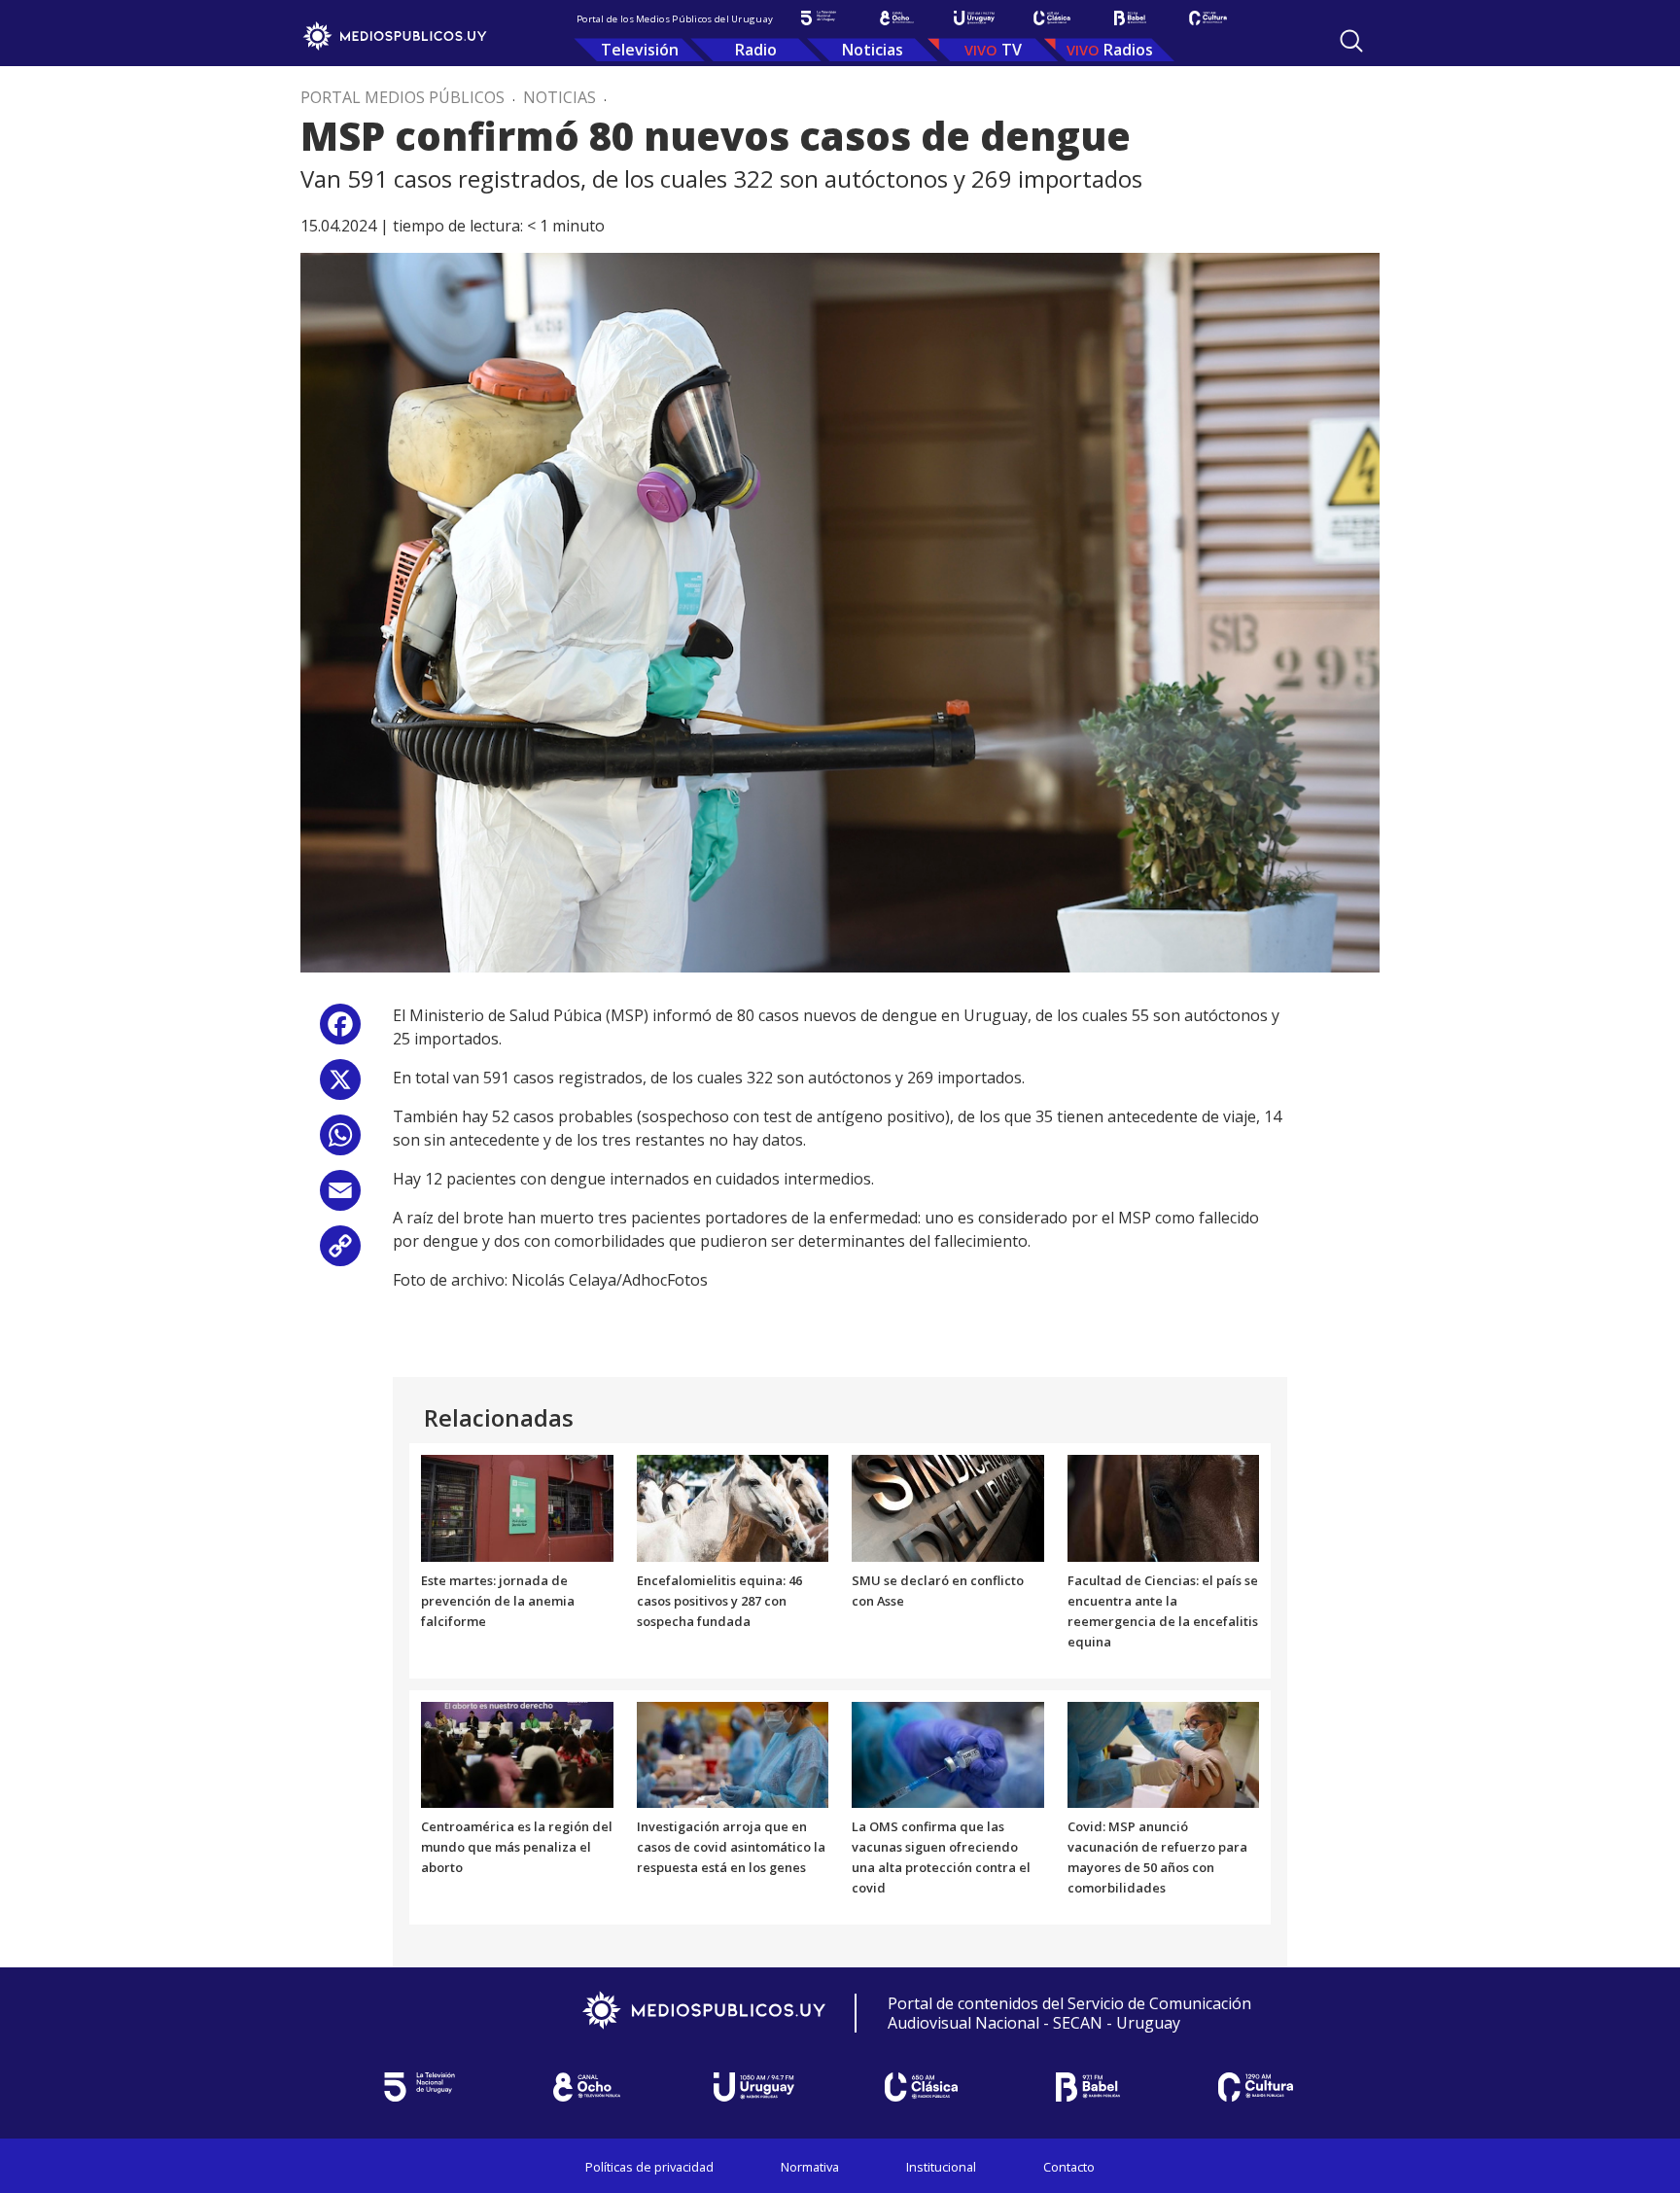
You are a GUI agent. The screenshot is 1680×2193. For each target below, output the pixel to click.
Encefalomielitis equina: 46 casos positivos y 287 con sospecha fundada (719, 1601)
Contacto (1069, 2167)
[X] (340, 1087)
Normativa (810, 2167)
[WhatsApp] (340, 1142)
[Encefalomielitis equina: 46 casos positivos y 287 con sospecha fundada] (733, 1507)
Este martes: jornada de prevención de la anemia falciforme (498, 1601)
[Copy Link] (340, 1253)
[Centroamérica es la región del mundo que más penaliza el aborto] (517, 1753)
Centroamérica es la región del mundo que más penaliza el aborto (517, 1847)
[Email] (340, 1198)
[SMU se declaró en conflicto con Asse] (948, 1507)
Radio (756, 50)
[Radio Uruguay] (974, 18)
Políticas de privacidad (649, 2167)
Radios (1128, 50)
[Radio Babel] (1130, 18)
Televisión (640, 50)
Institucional (941, 2167)
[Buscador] (1351, 41)
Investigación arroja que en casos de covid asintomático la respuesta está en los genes (731, 1847)
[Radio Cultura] (1207, 18)
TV (1012, 50)
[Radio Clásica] (1052, 18)
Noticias (873, 50)
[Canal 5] (819, 18)
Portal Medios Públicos (402, 97)
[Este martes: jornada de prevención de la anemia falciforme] (517, 1507)
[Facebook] (340, 1031)
